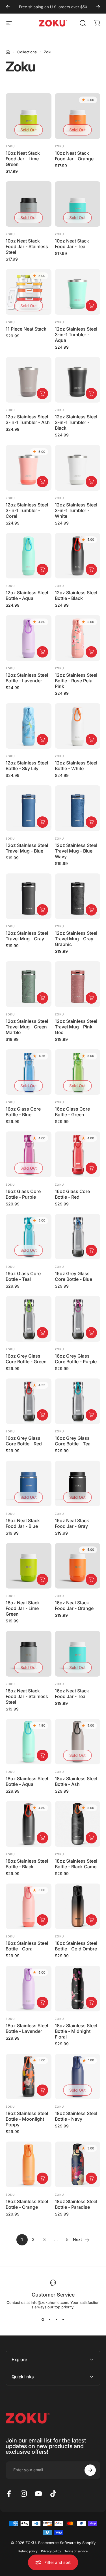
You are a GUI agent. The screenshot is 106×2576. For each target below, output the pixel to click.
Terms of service (76, 2551)
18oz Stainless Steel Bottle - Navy (76, 2116)
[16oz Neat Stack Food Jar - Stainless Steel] (29, 1654)
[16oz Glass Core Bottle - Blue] (29, 1072)
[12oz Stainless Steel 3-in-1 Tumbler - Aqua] (78, 292)
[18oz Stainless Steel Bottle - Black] (29, 1824)
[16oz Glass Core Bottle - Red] (78, 1154)
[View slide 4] (63, 2319)
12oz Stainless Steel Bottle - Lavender (27, 678)
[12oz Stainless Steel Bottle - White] (78, 726)
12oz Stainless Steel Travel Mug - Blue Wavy (76, 851)
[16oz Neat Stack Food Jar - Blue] (29, 1483)
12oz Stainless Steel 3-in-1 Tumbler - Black (76, 422)
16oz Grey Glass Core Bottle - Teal (73, 1441)
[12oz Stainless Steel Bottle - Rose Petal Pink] (78, 638)
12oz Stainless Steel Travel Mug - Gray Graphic (76, 939)
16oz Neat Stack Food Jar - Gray (72, 1523)
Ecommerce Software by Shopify (67, 2543)
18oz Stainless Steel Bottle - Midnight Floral (76, 2031)
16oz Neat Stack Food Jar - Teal (72, 1694)
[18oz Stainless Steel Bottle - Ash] (78, 1742)
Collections (27, 52)
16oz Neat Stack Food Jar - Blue (23, 1523)
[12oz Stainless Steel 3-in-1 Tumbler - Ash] (29, 380)
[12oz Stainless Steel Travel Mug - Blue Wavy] (78, 808)
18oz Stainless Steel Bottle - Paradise (76, 2204)
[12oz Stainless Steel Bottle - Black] (78, 556)
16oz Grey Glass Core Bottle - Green (26, 1359)
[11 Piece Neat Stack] (29, 292)
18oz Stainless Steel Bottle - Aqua (27, 1781)
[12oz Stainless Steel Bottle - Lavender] (29, 638)
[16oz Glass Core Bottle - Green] (78, 1072)
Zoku (10, 146)
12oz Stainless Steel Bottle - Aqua (27, 595)
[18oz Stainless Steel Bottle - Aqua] (29, 1742)
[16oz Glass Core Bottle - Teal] (29, 1237)
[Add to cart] (91, 306)
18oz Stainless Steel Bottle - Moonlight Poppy (27, 2119)
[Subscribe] (90, 2470)
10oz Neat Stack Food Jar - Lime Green (23, 159)
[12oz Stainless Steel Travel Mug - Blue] (29, 808)
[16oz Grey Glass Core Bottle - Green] (29, 1319)
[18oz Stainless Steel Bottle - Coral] (29, 1906)
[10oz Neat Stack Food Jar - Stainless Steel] (29, 204)
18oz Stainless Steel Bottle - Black (27, 1864)
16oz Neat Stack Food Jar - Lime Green (23, 1608)
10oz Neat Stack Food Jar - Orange (74, 156)
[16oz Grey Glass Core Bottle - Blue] (78, 1237)
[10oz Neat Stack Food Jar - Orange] (78, 116)
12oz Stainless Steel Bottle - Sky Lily (27, 766)
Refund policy (28, 2551)
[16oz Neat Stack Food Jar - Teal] (78, 1654)
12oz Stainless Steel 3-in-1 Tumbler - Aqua (76, 335)
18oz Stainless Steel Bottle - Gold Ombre (76, 1946)
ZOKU (10, 838)
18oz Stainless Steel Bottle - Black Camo (76, 1864)
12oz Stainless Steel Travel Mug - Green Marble (27, 1027)
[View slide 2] (50, 2319)
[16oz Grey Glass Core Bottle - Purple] (78, 1319)
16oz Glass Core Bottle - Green (72, 1112)
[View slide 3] (57, 2319)
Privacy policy (51, 2551)
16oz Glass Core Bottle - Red (72, 1194)
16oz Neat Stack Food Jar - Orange (74, 1605)
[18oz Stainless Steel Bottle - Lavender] (29, 1989)
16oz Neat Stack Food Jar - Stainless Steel (27, 1696)
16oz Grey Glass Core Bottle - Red (24, 1441)
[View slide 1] (43, 2319)
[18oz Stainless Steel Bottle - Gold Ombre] (78, 1906)
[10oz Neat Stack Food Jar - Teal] (78, 204)
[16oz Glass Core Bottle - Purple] (29, 1154)
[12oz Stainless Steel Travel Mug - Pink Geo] (78, 984)
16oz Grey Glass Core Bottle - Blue (73, 1276)
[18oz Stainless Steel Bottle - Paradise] (78, 2164)
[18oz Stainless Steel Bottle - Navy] (78, 2077)
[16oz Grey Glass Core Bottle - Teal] (78, 1401)
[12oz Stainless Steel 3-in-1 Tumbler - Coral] (29, 468)
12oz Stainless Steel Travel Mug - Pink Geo (76, 1027)
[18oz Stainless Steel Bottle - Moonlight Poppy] (29, 2077)
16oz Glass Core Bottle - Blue (23, 1112)
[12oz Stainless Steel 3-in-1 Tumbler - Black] (78, 380)
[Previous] (8, 7)
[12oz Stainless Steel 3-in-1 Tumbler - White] (78, 468)
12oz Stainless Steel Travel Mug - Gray (27, 936)
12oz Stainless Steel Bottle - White (76, 766)
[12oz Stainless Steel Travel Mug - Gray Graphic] (78, 896)
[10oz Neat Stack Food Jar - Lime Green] (29, 116)
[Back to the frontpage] (8, 52)
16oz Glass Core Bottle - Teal (23, 1276)
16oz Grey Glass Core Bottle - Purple (76, 1359)
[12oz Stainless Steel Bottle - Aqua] (29, 556)
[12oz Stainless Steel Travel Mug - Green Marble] (29, 984)
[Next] (98, 7)
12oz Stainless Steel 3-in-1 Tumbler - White (76, 510)
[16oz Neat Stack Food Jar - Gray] (78, 1483)
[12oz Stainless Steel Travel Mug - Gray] (29, 896)
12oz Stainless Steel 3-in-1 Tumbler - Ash (28, 419)
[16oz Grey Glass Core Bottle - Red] (29, 1401)
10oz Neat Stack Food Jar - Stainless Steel (27, 246)
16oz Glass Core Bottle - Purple (23, 1194)
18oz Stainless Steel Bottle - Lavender (27, 2028)
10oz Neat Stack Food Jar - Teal (72, 244)
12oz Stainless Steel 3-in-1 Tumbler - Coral (27, 510)
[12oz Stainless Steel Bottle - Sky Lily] (29, 726)
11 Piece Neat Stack (26, 329)
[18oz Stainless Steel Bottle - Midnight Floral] (78, 1989)
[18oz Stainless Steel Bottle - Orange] (29, 2164)
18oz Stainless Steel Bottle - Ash (76, 1781)
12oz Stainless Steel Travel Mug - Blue (27, 848)
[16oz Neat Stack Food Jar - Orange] (78, 1566)
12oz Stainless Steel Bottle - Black (76, 595)
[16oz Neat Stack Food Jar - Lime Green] (29, 1566)
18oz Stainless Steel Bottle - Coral (27, 1946)
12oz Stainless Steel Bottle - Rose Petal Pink (76, 681)
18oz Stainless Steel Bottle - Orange (27, 2204)
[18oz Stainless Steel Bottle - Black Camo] (78, 1824)
